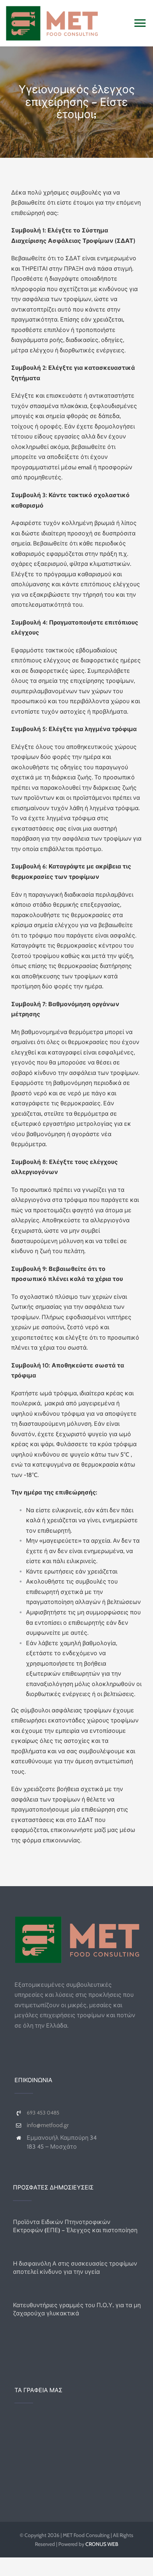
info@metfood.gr (48, 2125)
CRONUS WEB (102, 2544)
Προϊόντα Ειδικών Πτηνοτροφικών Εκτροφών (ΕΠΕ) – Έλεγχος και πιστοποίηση (75, 2226)
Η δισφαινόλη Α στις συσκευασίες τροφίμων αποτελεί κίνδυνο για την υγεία (75, 2267)
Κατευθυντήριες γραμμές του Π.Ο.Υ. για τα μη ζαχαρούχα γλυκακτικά (77, 2309)
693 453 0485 (43, 2113)
